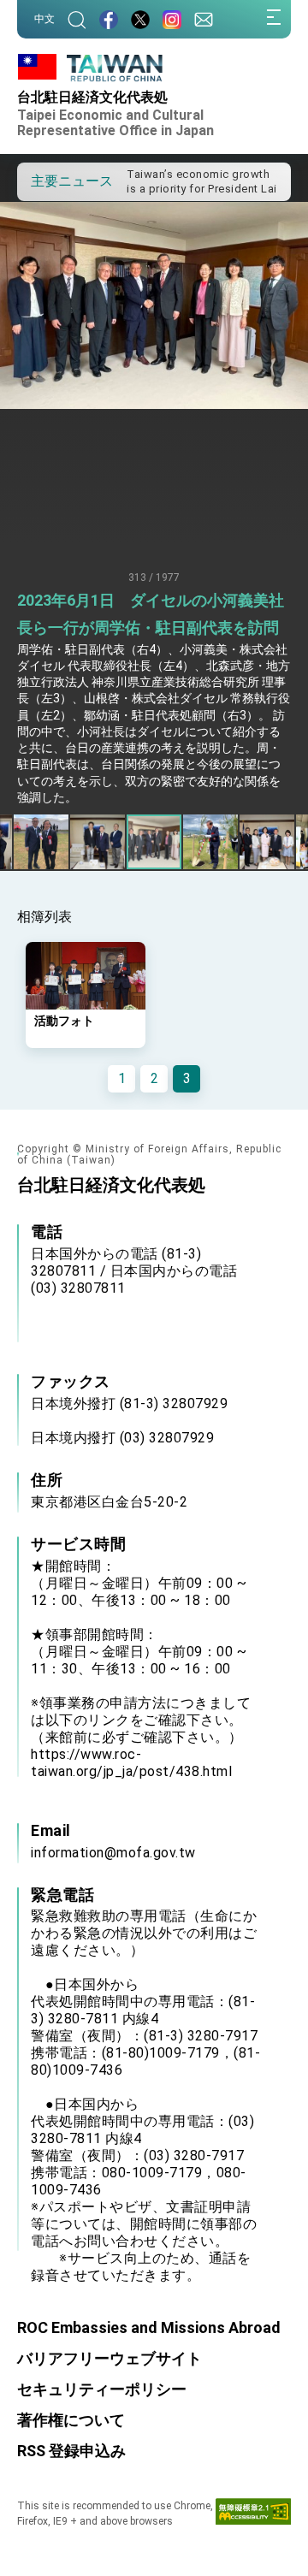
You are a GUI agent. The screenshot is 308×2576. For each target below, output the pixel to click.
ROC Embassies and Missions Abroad (149, 2327)
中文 (44, 19)
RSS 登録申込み (71, 2451)
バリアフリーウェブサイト (110, 2358)
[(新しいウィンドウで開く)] (109, 19)
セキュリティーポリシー (102, 2389)
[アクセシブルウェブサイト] (253, 2515)
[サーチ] (77, 19)
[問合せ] (204, 19)
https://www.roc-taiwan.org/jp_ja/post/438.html (131, 1763)
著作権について (71, 2420)
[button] (43, 181)
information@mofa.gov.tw (113, 1853)
